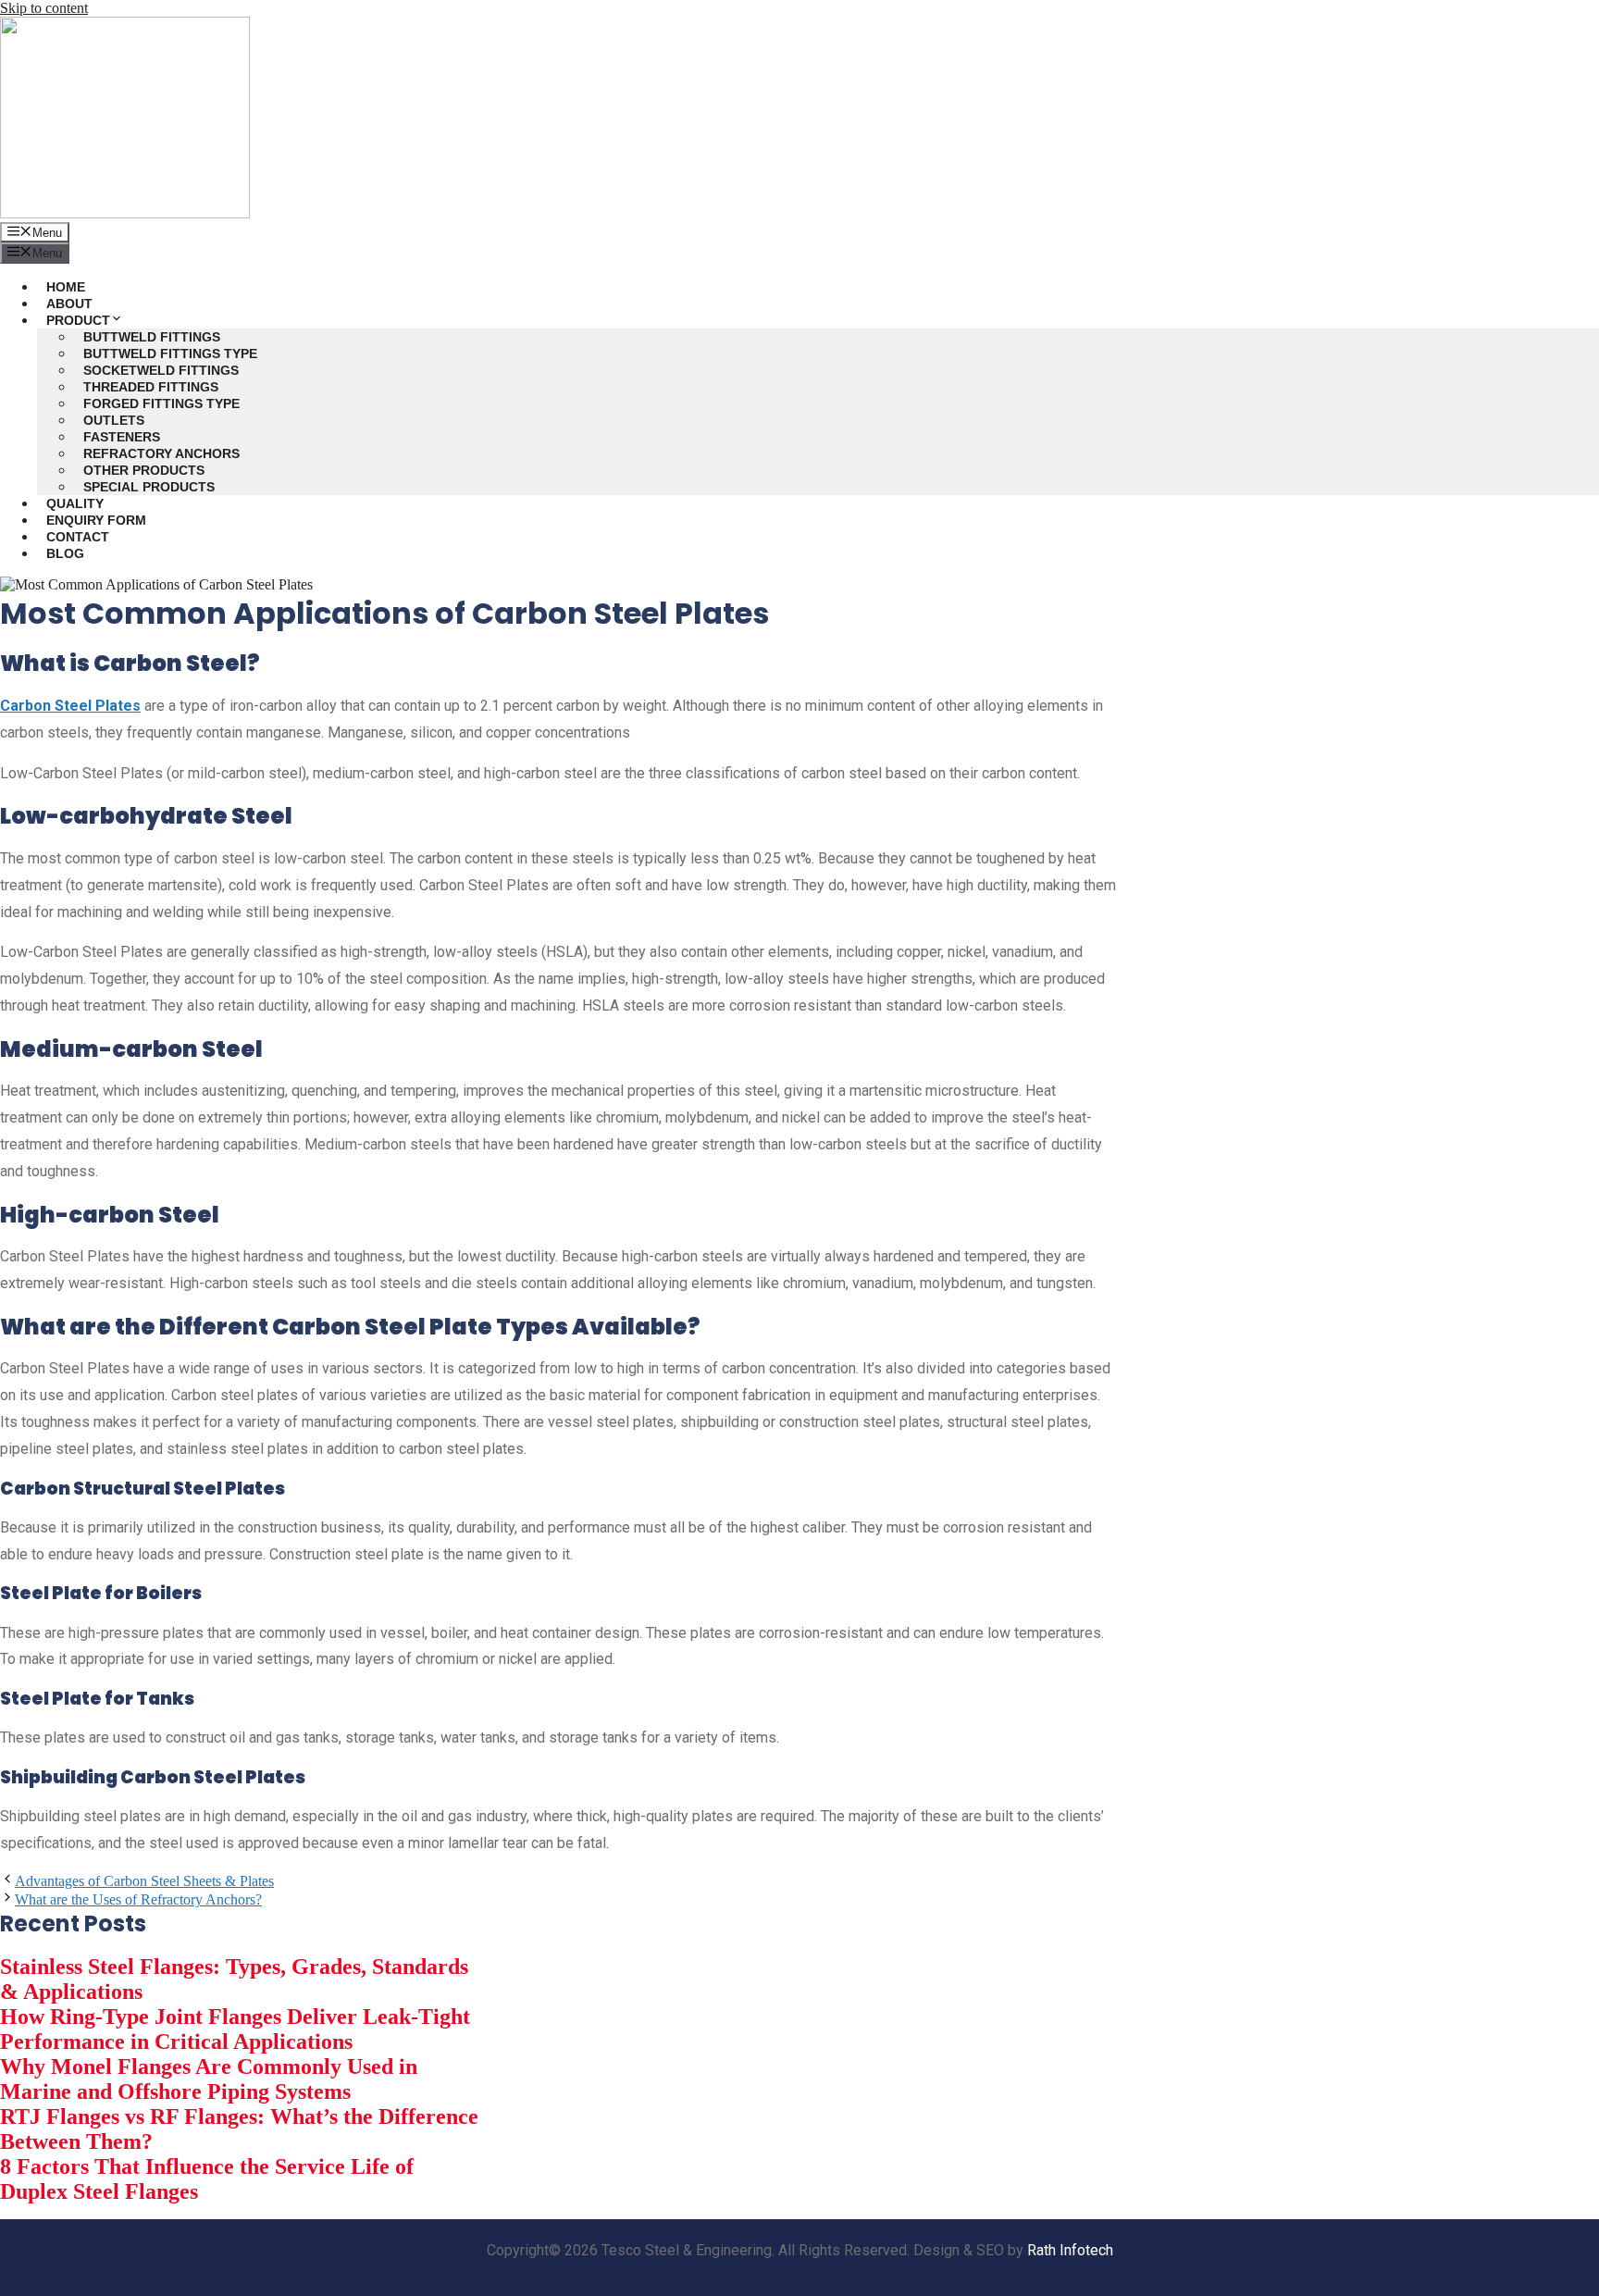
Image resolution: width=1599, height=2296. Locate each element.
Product (78, 320)
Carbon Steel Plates (70, 706)
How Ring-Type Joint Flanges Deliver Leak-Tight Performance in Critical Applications (235, 2029)
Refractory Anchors (161, 453)
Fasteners (122, 437)
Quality (75, 503)
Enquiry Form (96, 520)
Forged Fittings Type (161, 403)
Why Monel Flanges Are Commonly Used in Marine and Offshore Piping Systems (209, 2079)
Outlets (114, 420)
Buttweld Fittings (152, 337)
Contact (78, 537)
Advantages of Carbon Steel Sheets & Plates (144, 1881)
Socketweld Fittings (161, 370)
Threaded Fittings (151, 387)
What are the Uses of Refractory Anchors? (138, 1899)
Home (66, 287)
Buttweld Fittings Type (170, 354)
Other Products (144, 470)
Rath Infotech (1070, 2250)
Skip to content (44, 8)
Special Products (149, 487)
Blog (65, 553)
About (69, 304)
